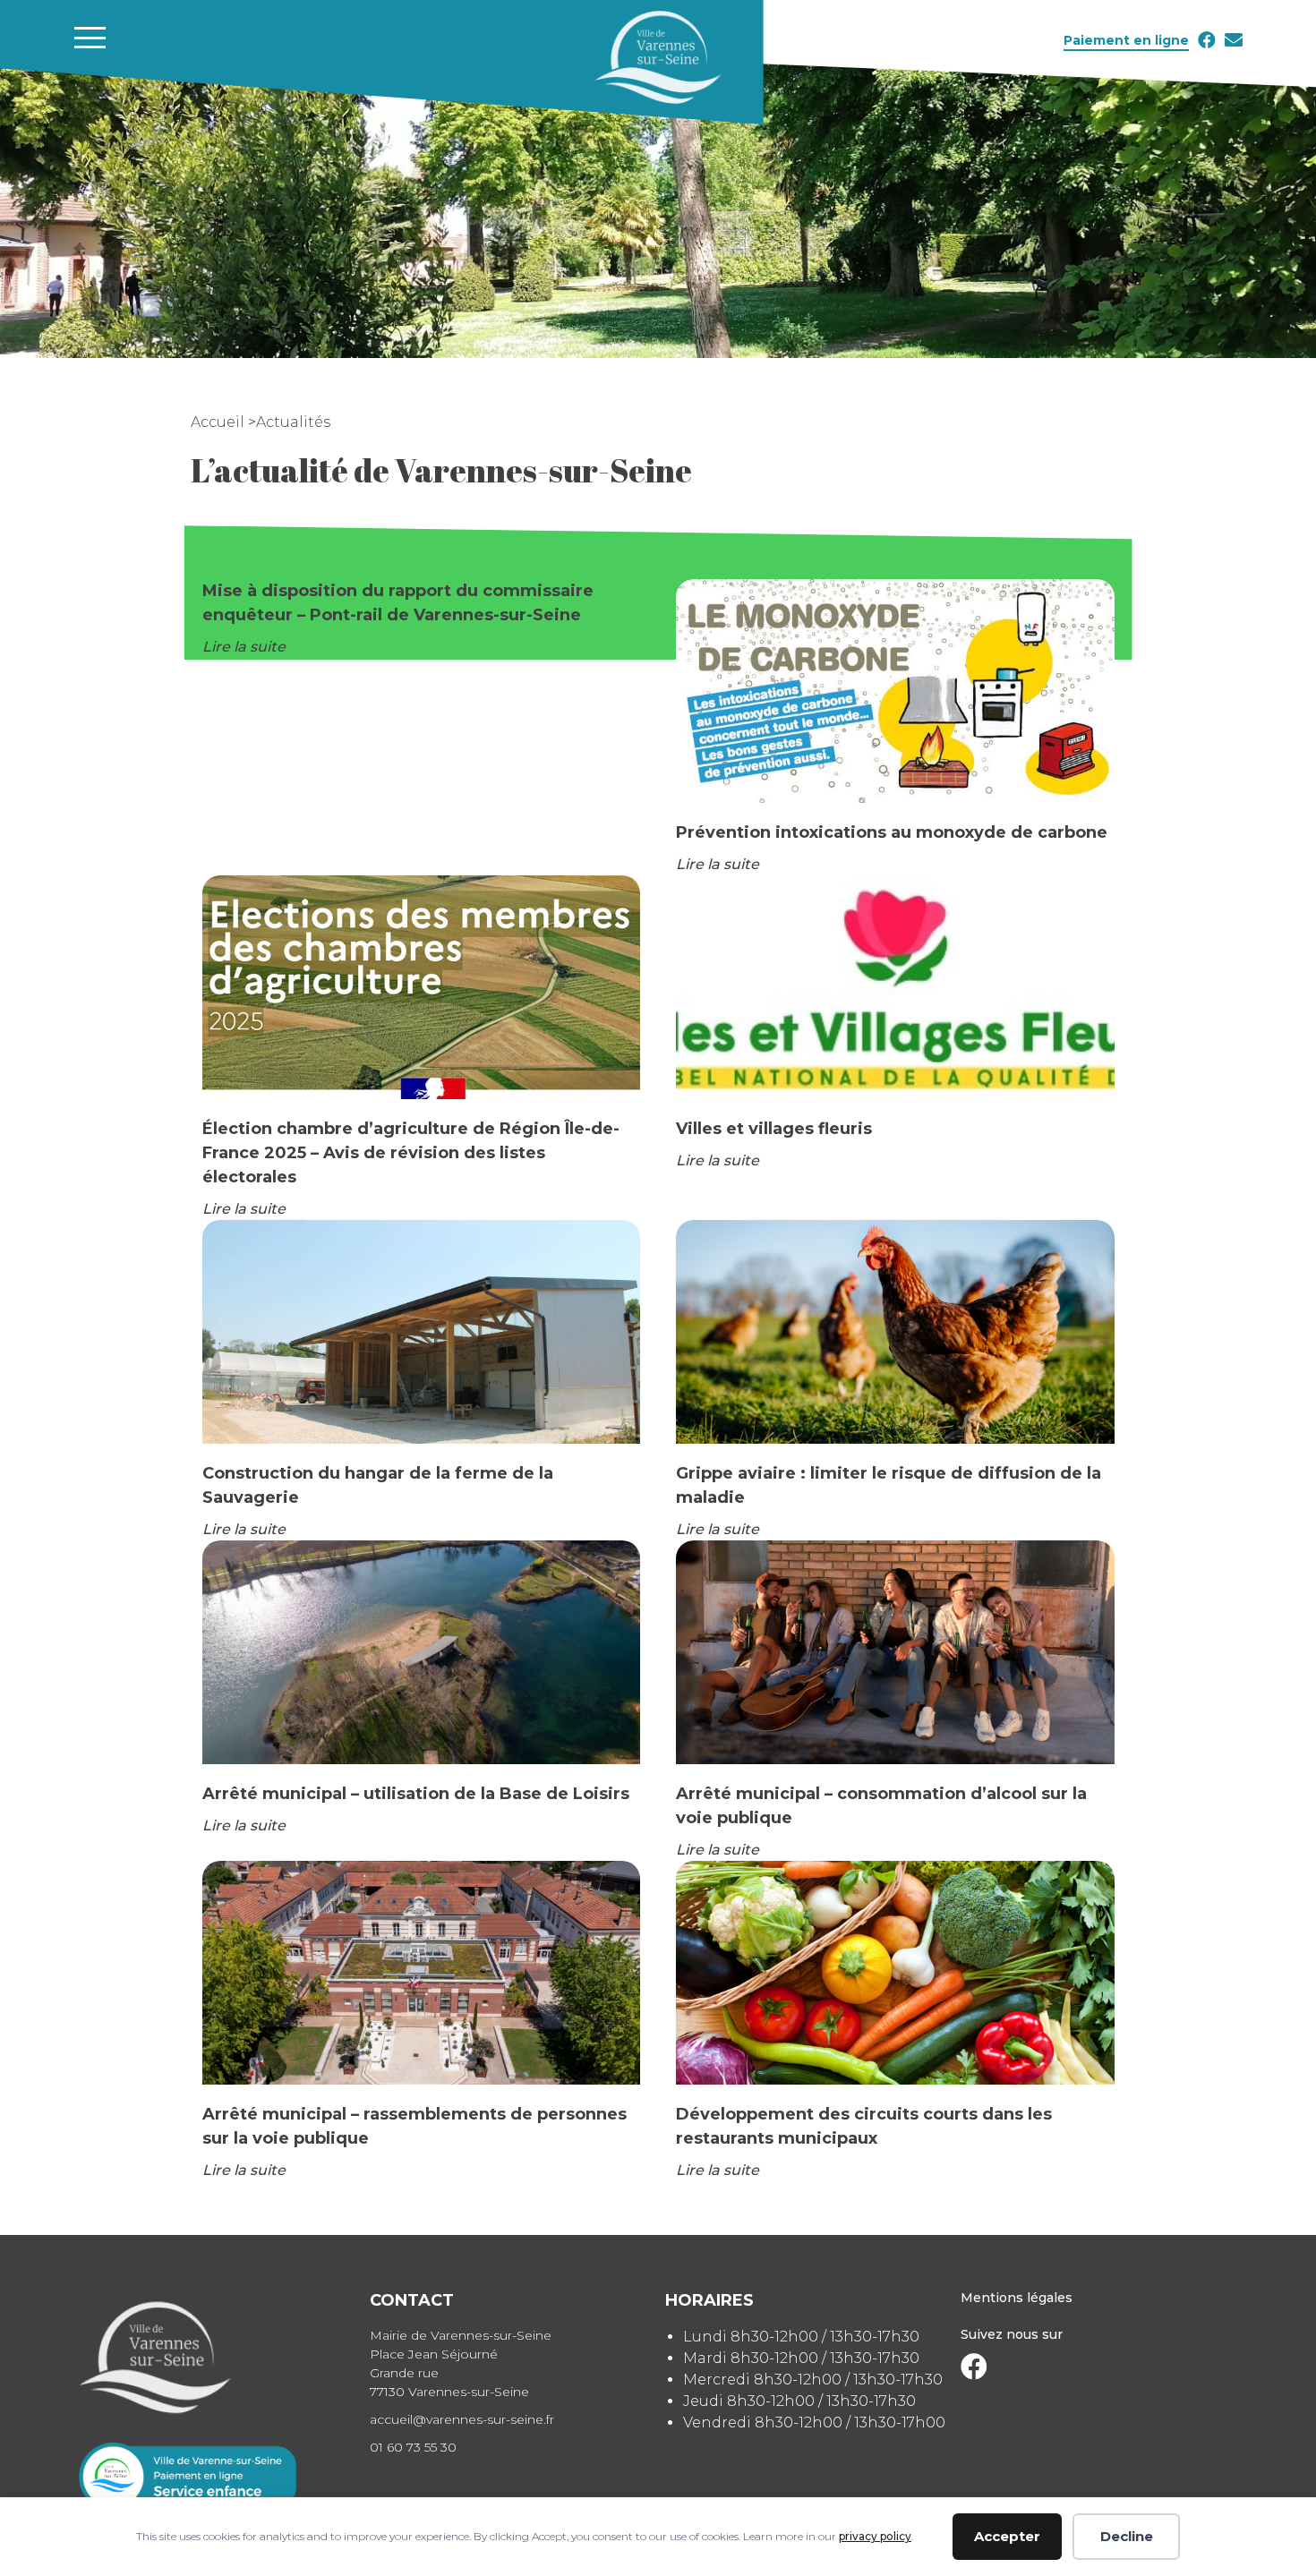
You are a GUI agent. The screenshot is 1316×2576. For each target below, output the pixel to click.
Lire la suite (244, 647)
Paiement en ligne (1126, 40)
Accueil (219, 422)
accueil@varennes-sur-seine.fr (462, 2419)
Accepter (1007, 2536)
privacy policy (875, 2536)
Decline (1127, 2536)
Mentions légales (1017, 2298)
